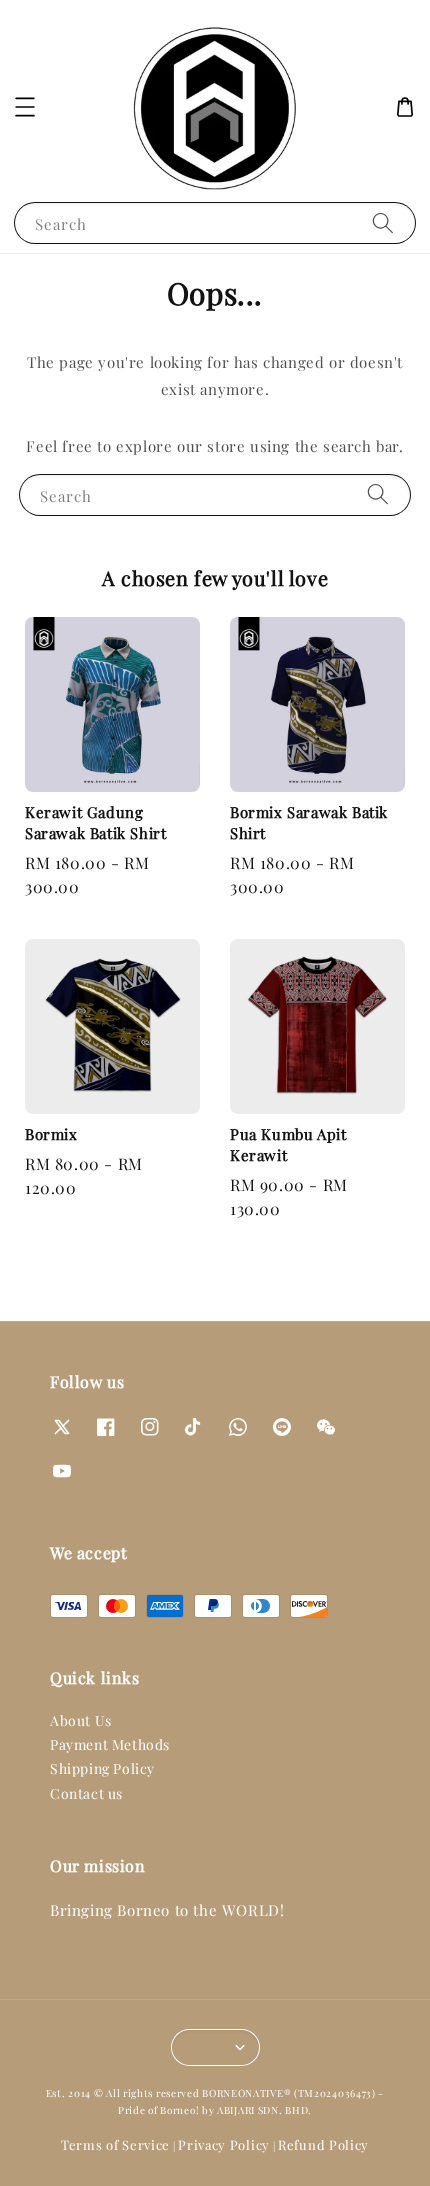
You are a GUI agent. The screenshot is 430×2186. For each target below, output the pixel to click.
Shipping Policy (102, 1768)
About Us (81, 1720)
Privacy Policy (224, 2144)
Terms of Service (115, 2144)
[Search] (383, 222)
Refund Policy (323, 2144)
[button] (25, 107)
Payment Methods (110, 1744)
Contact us (86, 1793)
